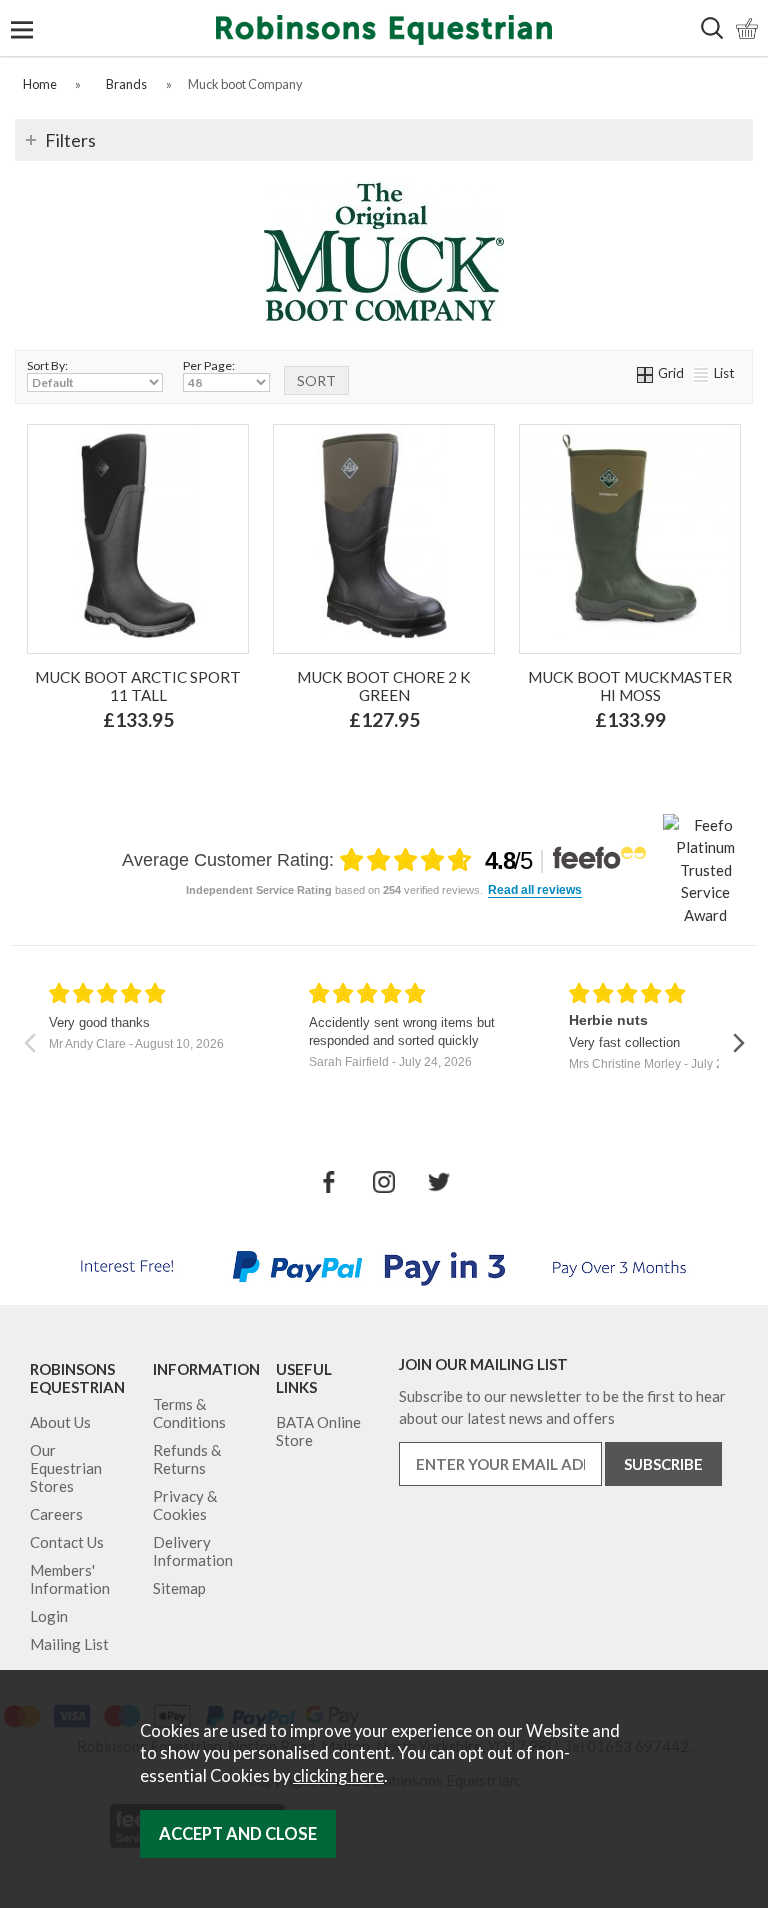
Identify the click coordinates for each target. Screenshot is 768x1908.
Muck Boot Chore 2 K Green (384, 686)
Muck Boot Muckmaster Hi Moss (630, 686)
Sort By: (47, 365)
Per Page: (209, 365)
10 (472, 732)
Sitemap (179, 1588)
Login (49, 1616)
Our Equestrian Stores (66, 1468)
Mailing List (69, 1644)
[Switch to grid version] (646, 373)
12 (403, 763)
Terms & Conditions (189, 1413)
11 (361, 763)
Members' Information (70, 1579)
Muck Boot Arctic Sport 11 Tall (138, 686)
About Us (60, 1422)
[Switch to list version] (702, 373)
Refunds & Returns (187, 1459)
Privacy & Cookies (185, 1505)
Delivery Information (193, 1551)
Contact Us (67, 1542)
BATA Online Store (318, 1431)
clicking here (338, 1776)
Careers (56, 1514)
